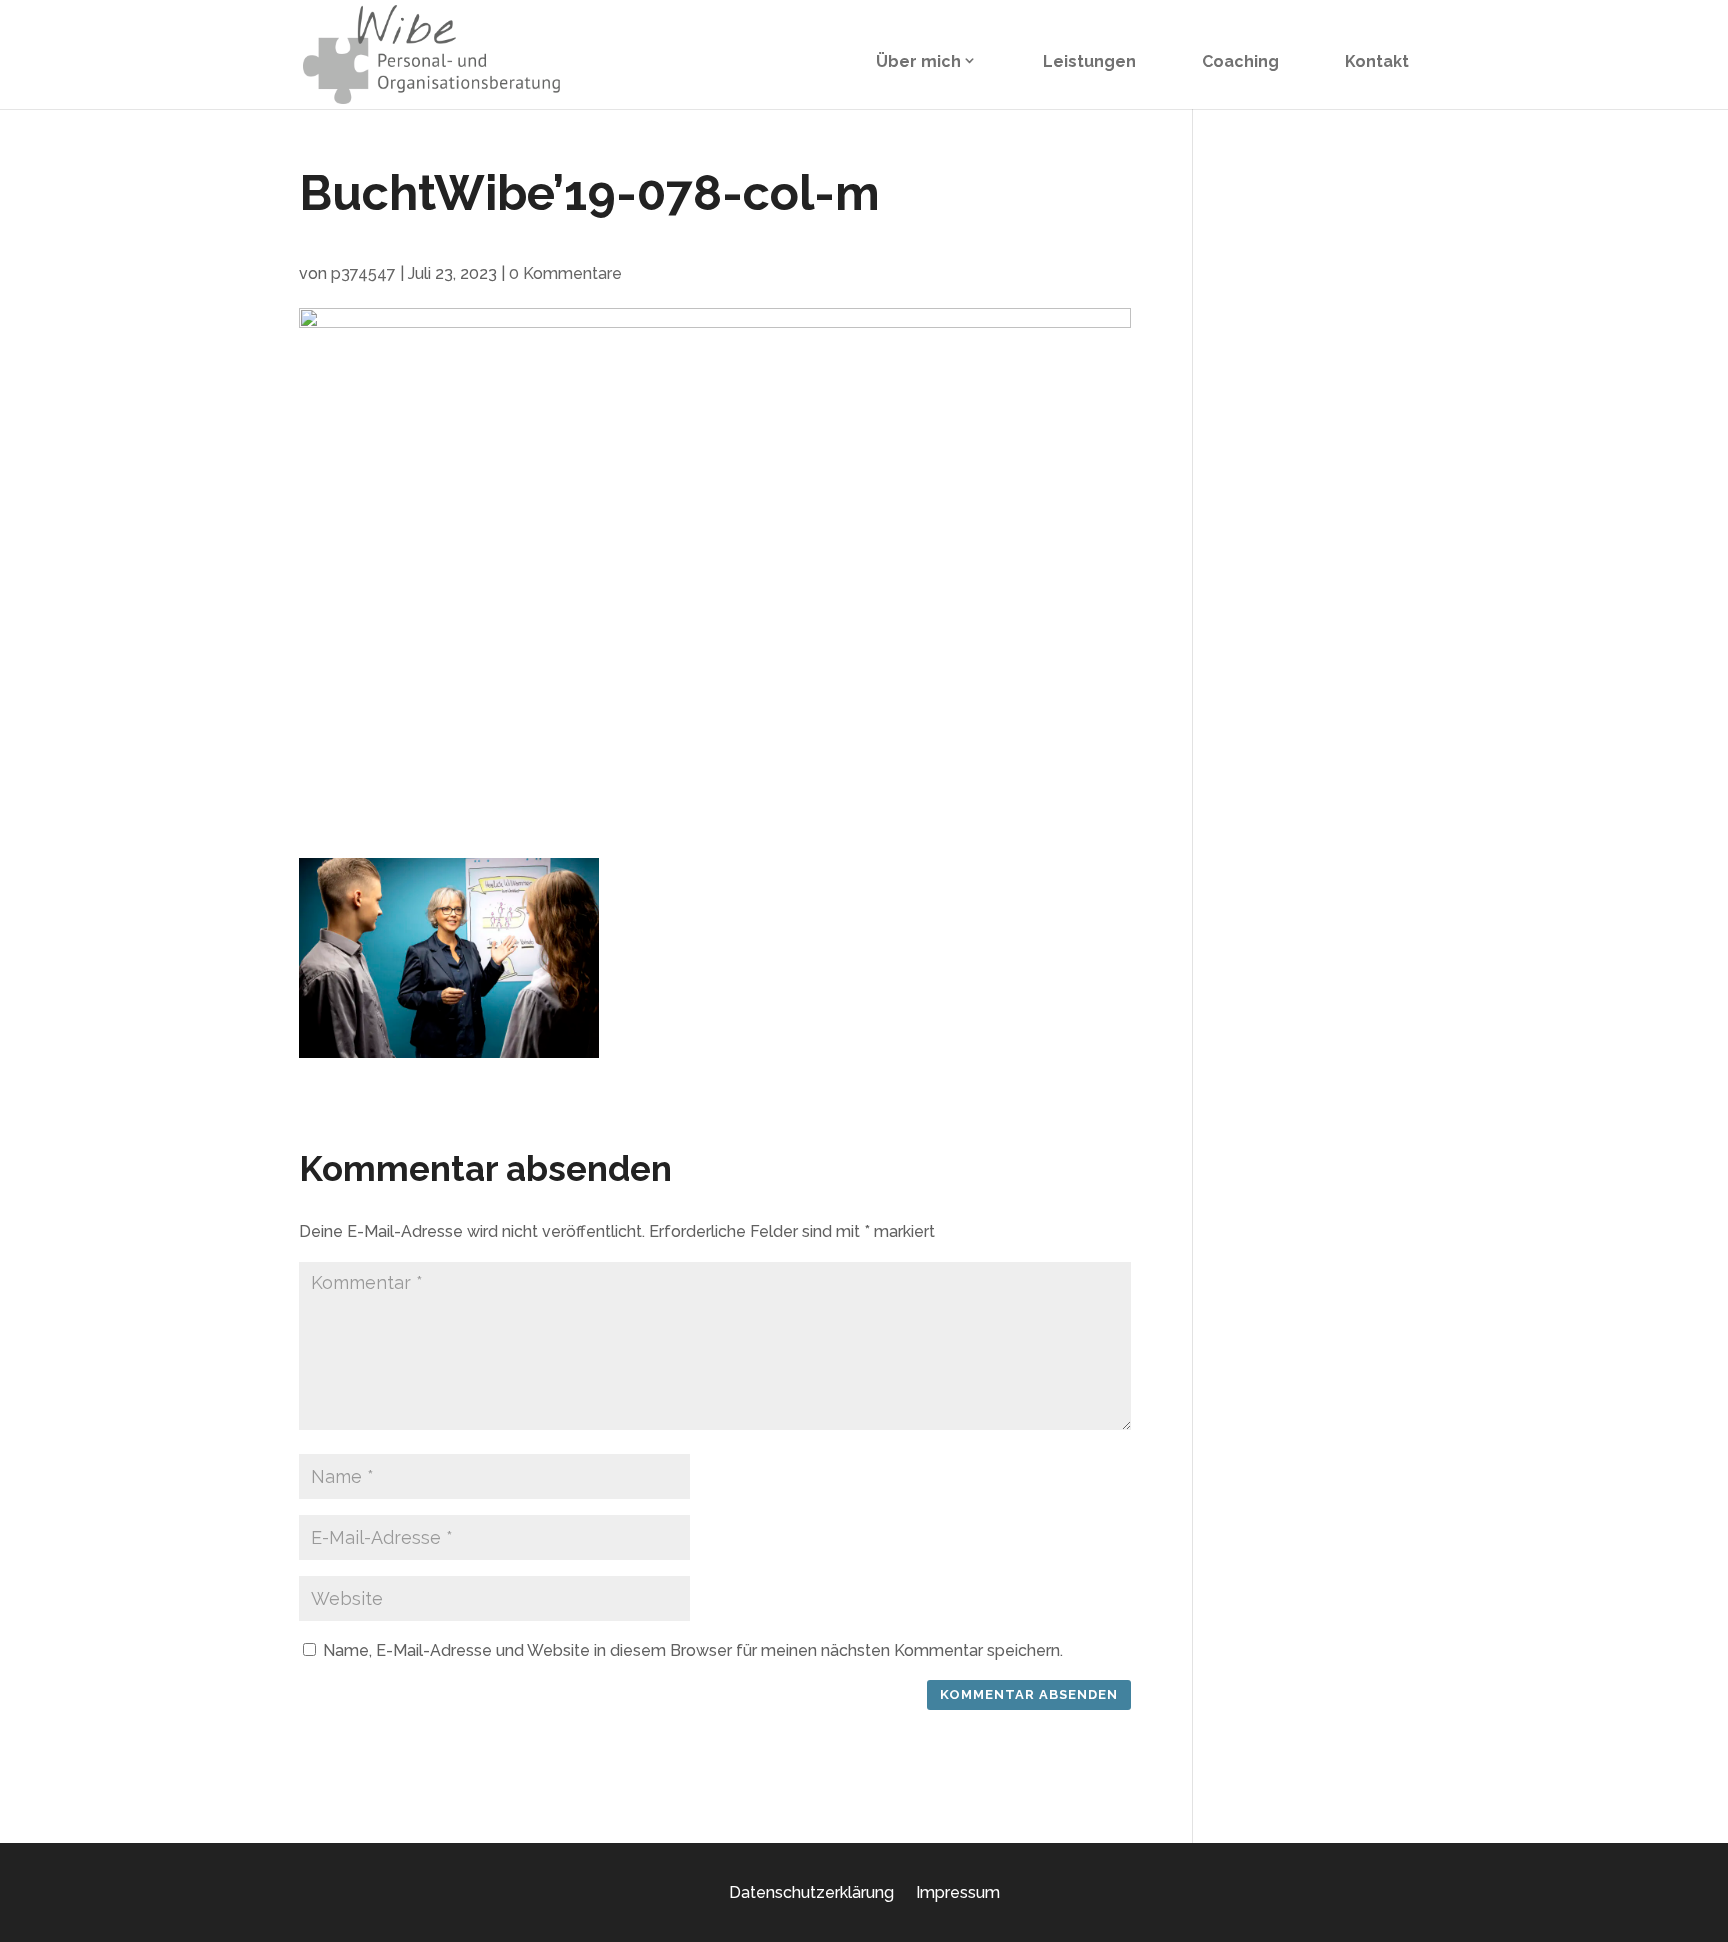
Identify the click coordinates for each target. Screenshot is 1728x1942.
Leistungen (1089, 61)
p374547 (363, 273)
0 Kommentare (565, 273)
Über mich (918, 61)
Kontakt (1377, 61)
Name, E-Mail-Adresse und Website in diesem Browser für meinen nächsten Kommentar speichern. (693, 1650)
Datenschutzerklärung (811, 1892)
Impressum (958, 1892)
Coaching (1240, 61)
